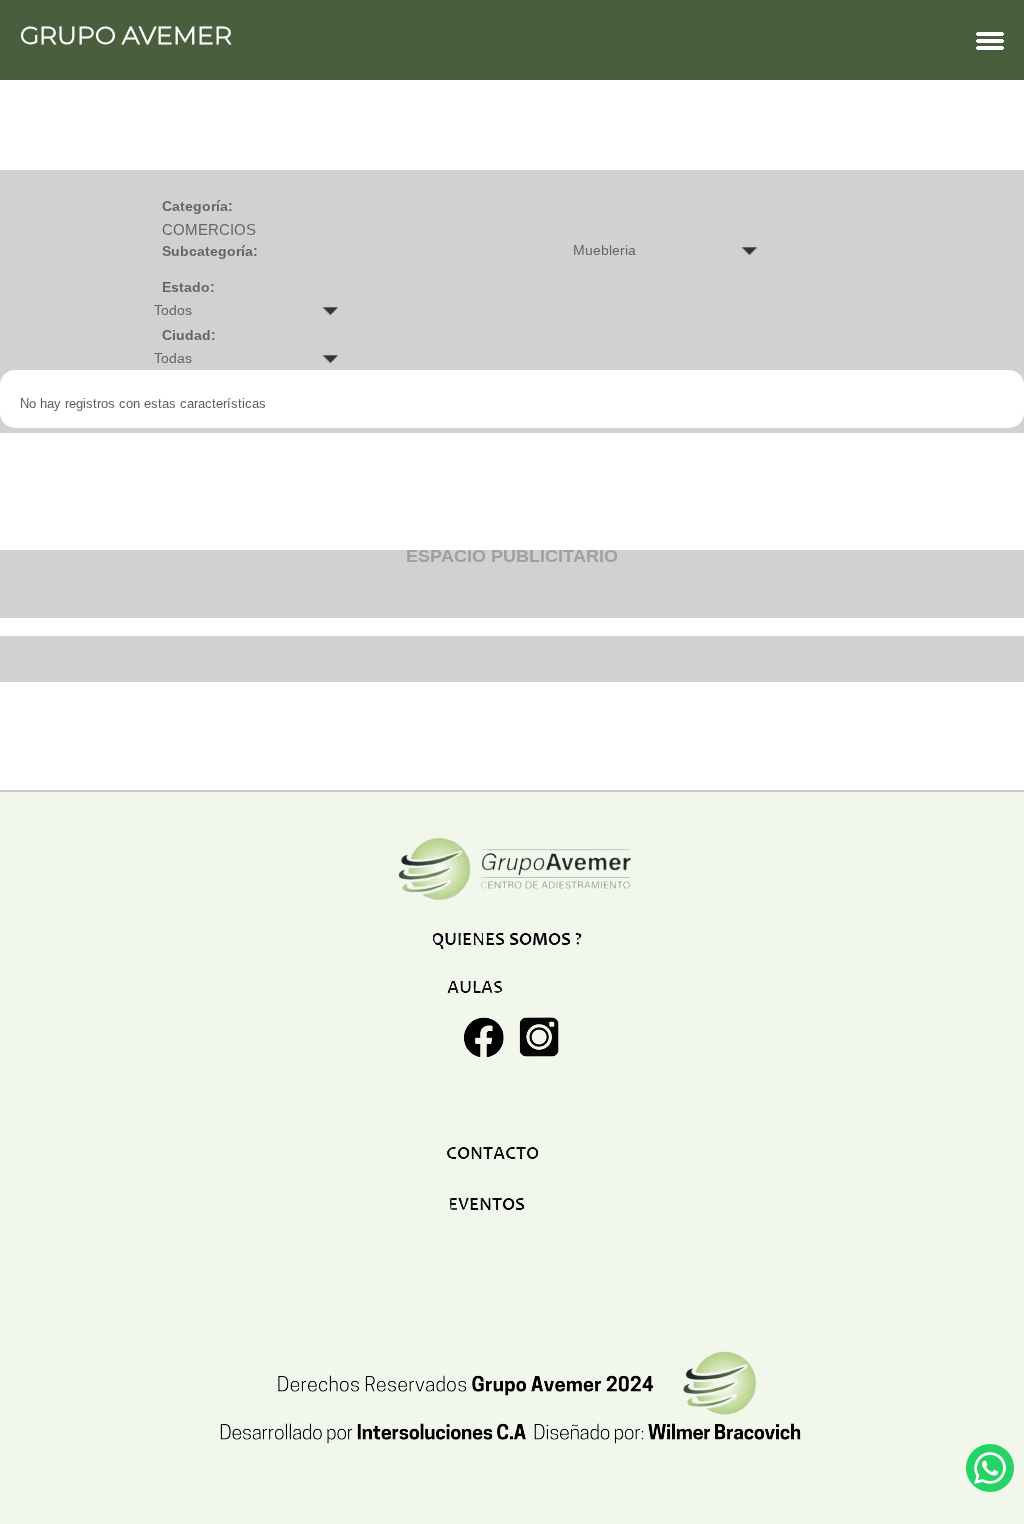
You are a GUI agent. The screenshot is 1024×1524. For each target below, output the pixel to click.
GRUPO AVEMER (126, 35)
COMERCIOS (209, 229)
